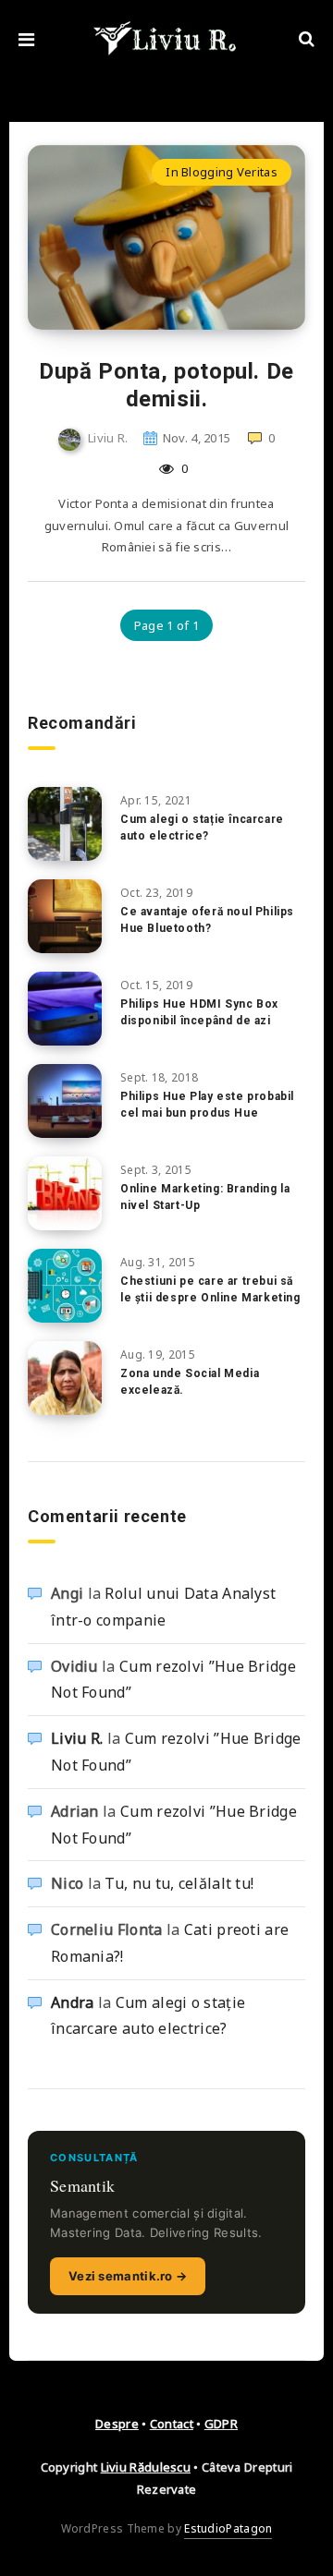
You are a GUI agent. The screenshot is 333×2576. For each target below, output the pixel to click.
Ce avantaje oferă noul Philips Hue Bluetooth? (207, 919)
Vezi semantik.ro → (128, 2276)
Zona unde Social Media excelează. (190, 1381)
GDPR (221, 2424)
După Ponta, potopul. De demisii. (166, 385)
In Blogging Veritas (222, 172)
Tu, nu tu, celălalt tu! (179, 1883)
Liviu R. (77, 1738)
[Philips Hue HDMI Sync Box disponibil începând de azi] (65, 1009)
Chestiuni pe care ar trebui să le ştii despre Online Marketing (210, 1289)
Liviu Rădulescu (146, 2467)
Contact (172, 2424)
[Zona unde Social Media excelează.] (65, 1378)
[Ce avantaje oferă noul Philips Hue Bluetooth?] (65, 916)
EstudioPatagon (228, 2528)
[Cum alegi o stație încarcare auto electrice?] (65, 824)
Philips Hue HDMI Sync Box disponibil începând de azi (199, 1012)
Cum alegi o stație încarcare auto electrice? (202, 827)
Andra (73, 2002)
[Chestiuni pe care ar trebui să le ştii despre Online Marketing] (65, 1286)
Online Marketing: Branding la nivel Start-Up (205, 1197)
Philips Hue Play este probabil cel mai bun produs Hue (207, 1104)
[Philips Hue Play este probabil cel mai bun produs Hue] (65, 1101)
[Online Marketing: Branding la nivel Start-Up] (65, 1193)
